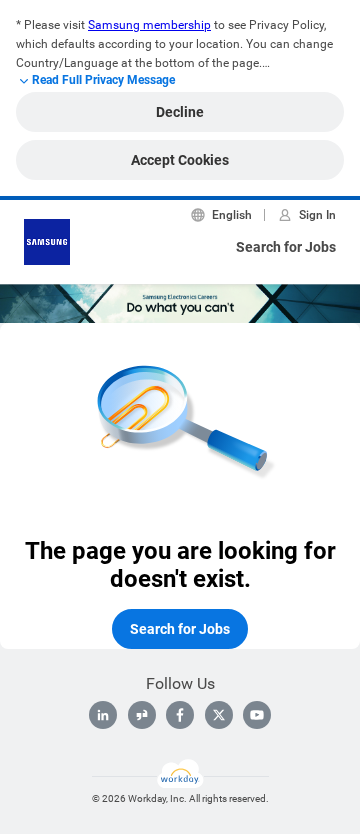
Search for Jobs (286, 247)
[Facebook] (180, 715)
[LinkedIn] (103, 715)
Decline (180, 112)
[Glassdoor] (142, 715)
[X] (219, 715)
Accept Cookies (180, 160)
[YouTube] (257, 715)
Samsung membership (149, 25)
